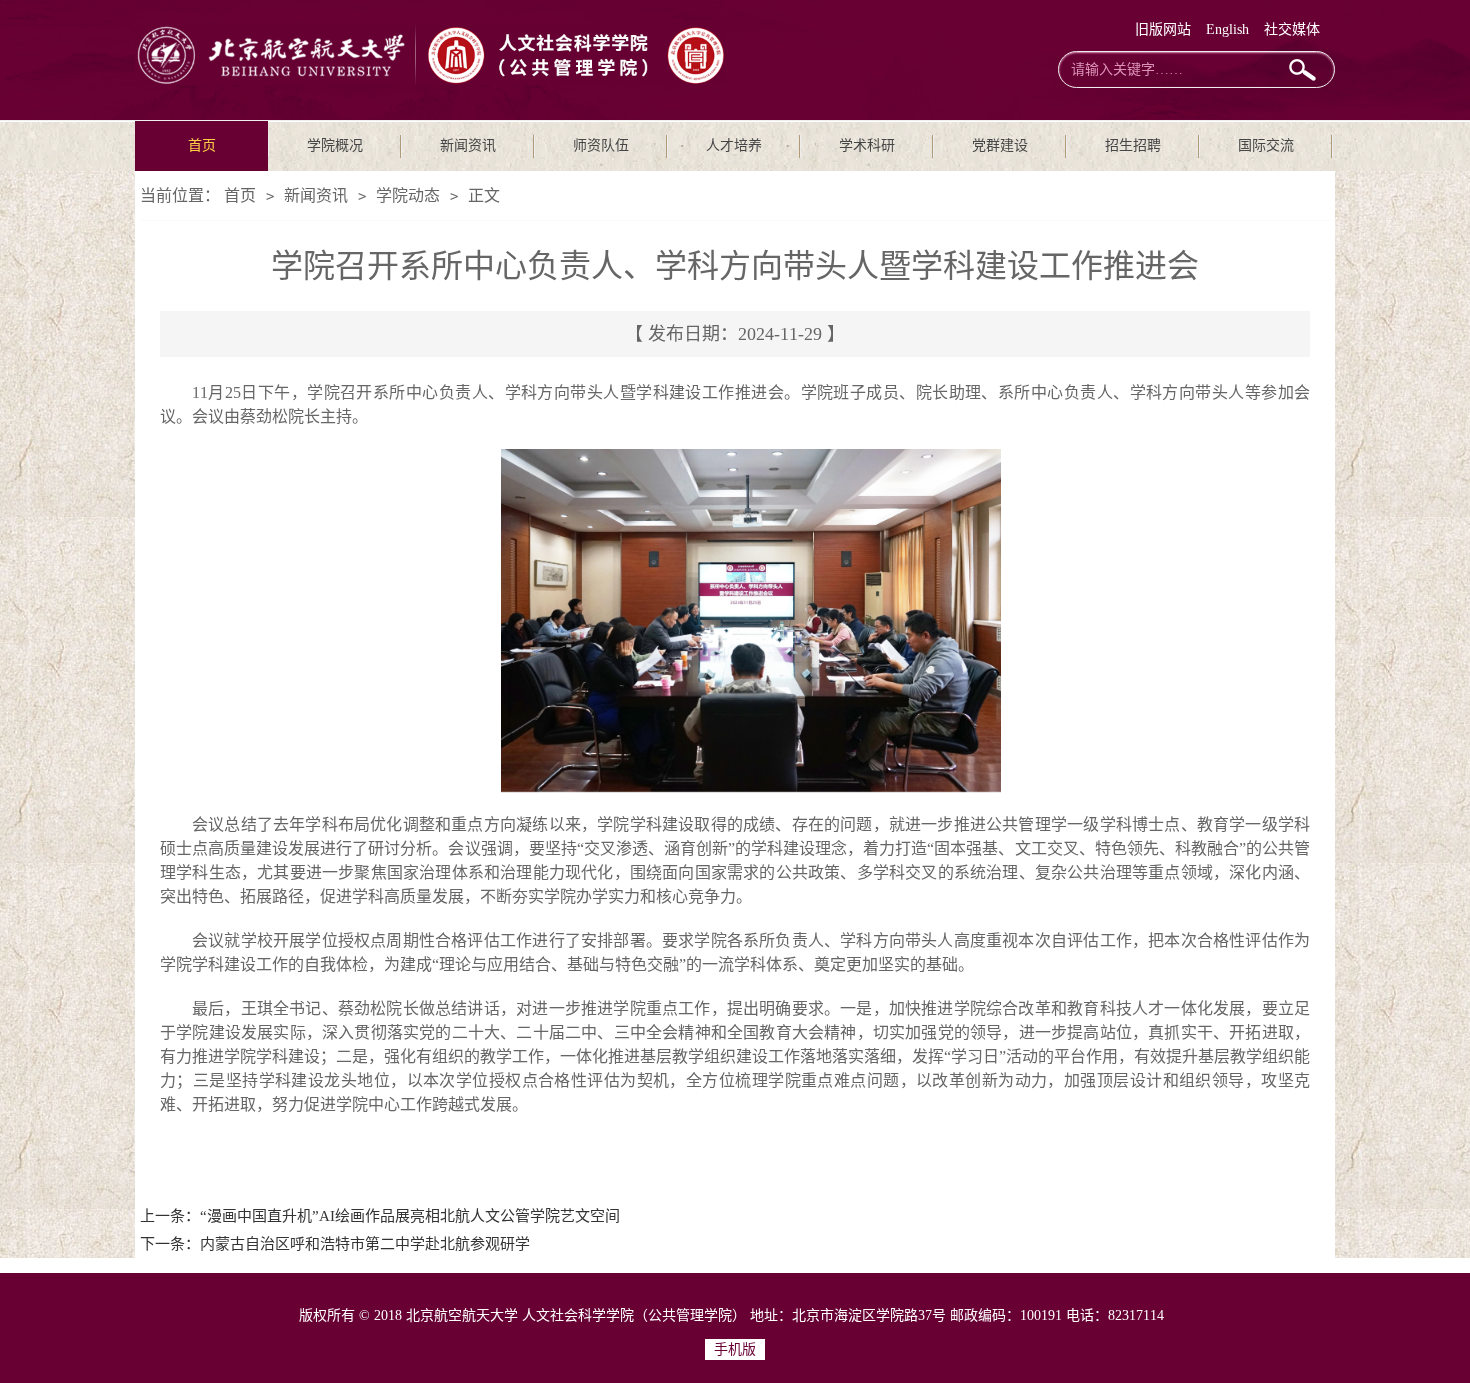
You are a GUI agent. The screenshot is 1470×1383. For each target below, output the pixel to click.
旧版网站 (1163, 29)
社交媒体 (1292, 29)
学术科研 (867, 145)
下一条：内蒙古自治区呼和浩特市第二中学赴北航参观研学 (335, 1244)
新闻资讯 (468, 145)
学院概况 (335, 145)
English (1227, 29)
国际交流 (1266, 145)
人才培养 (734, 145)
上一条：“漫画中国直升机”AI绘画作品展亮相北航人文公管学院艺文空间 (380, 1216)
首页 (202, 145)
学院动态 (408, 195)
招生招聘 (1133, 145)
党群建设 (1000, 145)
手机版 (735, 1349)
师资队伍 (601, 145)
